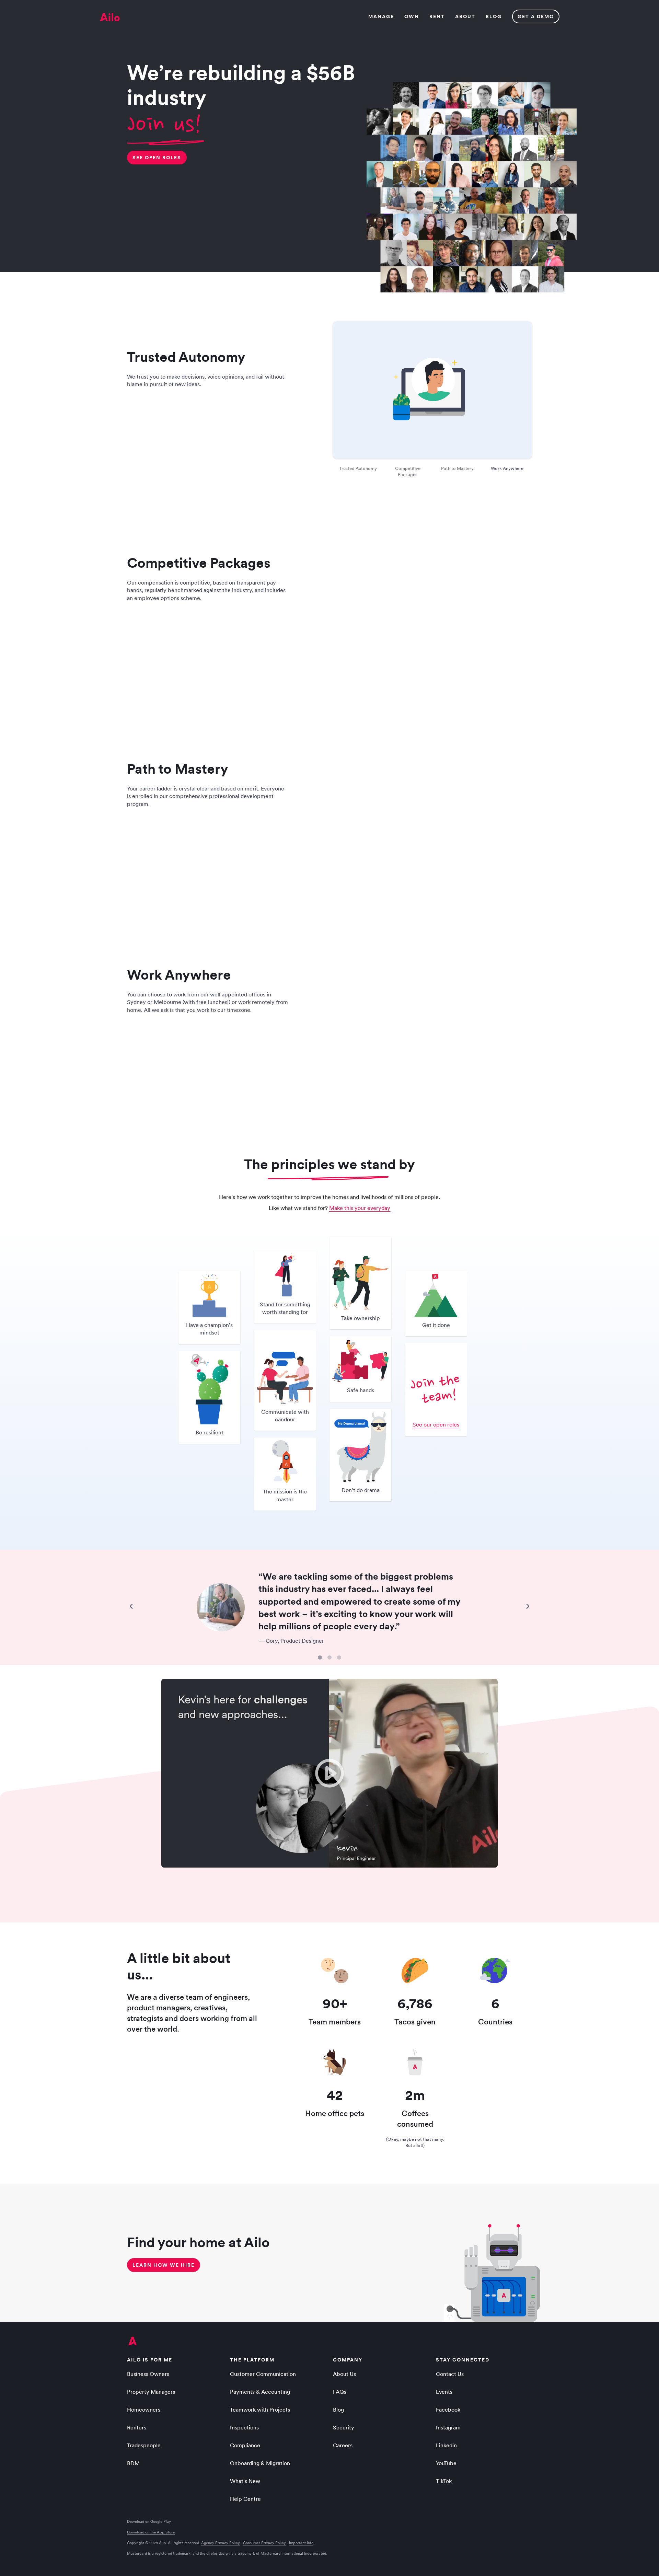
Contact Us (450, 2374)
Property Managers (151, 2392)
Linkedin (446, 2445)
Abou (465, 16)
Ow (411, 16)
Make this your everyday (360, 1208)
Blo (493, 16)
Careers (343, 2445)
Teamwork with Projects (260, 2410)
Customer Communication (263, 2374)
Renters (137, 2427)
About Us (344, 2374)
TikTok (444, 2481)
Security (344, 2427)
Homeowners (144, 2410)
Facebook (448, 2410)
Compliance (245, 2445)
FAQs (340, 2392)
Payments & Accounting (260, 2392)
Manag (381, 16)
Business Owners (148, 2374)
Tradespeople (144, 2445)
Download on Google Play (149, 2522)
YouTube (446, 2463)
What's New (245, 2481)
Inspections (244, 2427)
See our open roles (436, 1424)
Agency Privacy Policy (221, 2543)
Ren (437, 16)
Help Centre (245, 2499)
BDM (133, 2463)
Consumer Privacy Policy (264, 2543)
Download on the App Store (151, 2532)
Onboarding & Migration (260, 2463)
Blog (338, 2410)
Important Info (301, 2543)
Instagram (448, 2427)
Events (444, 2392)
